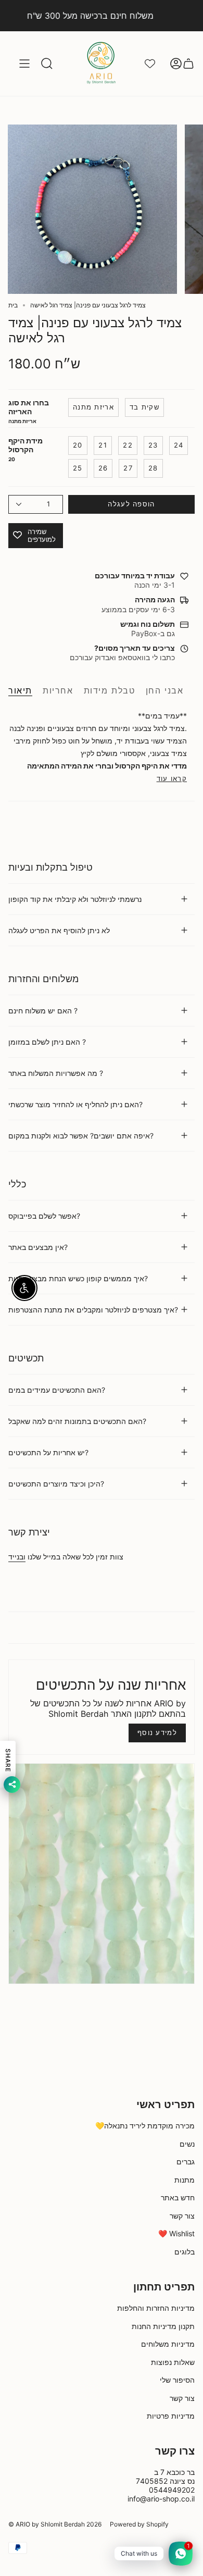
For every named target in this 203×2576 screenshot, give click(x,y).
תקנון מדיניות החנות (163, 2326)
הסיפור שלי (177, 2380)
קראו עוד (172, 779)
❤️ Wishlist (176, 2233)
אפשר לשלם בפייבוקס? (44, 1216)
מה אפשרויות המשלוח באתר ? (56, 1073)
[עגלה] (188, 64)
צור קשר (182, 2216)
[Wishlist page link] (150, 64)
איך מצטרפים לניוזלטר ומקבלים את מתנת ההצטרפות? (93, 1310)
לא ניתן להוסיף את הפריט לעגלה (59, 930)
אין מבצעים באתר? (38, 1247)
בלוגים (185, 2252)
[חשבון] (176, 64)
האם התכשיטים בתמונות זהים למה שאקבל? (77, 1421)
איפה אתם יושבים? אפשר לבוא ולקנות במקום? (81, 1136)
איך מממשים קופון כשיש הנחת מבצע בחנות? (78, 1278)
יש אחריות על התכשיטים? (48, 1452)
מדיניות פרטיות (171, 2416)
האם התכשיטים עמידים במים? (57, 1390)
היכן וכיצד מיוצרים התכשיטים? (56, 1484)
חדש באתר (178, 2197)
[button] (47, 64)
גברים (186, 2162)
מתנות (185, 2180)
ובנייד (17, 1557)
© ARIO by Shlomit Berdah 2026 (55, 2524)
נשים (187, 2144)
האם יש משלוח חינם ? (43, 1011)
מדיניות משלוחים (168, 2344)
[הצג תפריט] (24, 64)
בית (13, 305)
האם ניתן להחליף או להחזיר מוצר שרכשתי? (75, 1104)
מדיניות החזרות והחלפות (156, 2308)
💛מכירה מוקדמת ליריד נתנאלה (145, 2126)
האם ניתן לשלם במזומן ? (47, 1042)
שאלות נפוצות (173, 2362)
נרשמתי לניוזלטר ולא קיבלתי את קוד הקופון (75, 899)
